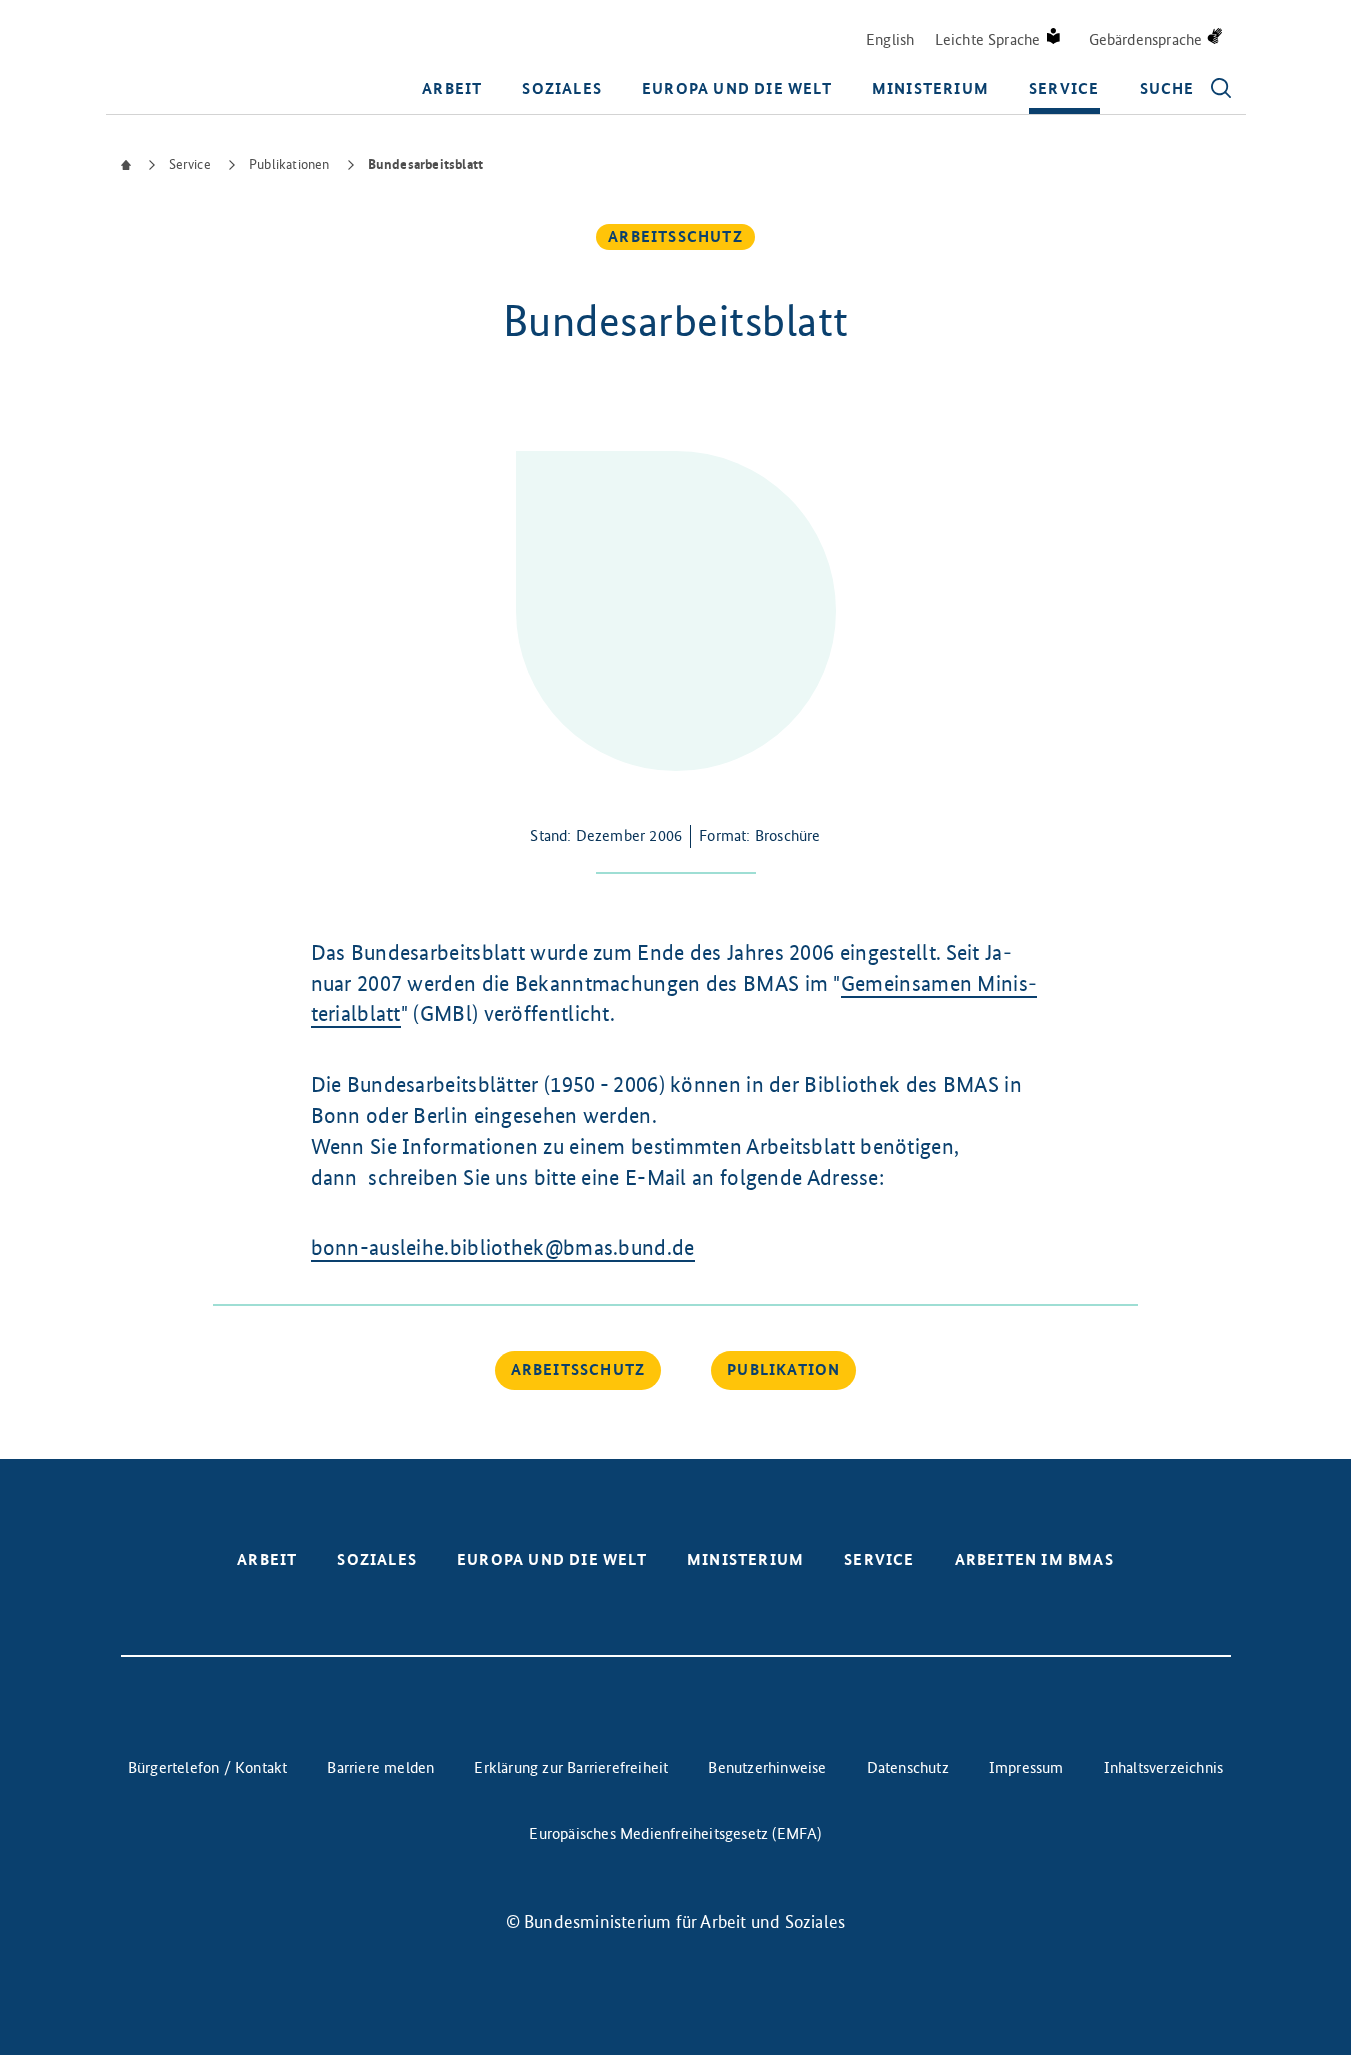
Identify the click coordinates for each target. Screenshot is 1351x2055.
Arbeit (452, 88)
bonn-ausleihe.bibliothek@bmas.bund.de (503, 1247)
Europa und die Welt (737, 88)
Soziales (562, 88)
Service (1064, 88)
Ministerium (930, 88)
